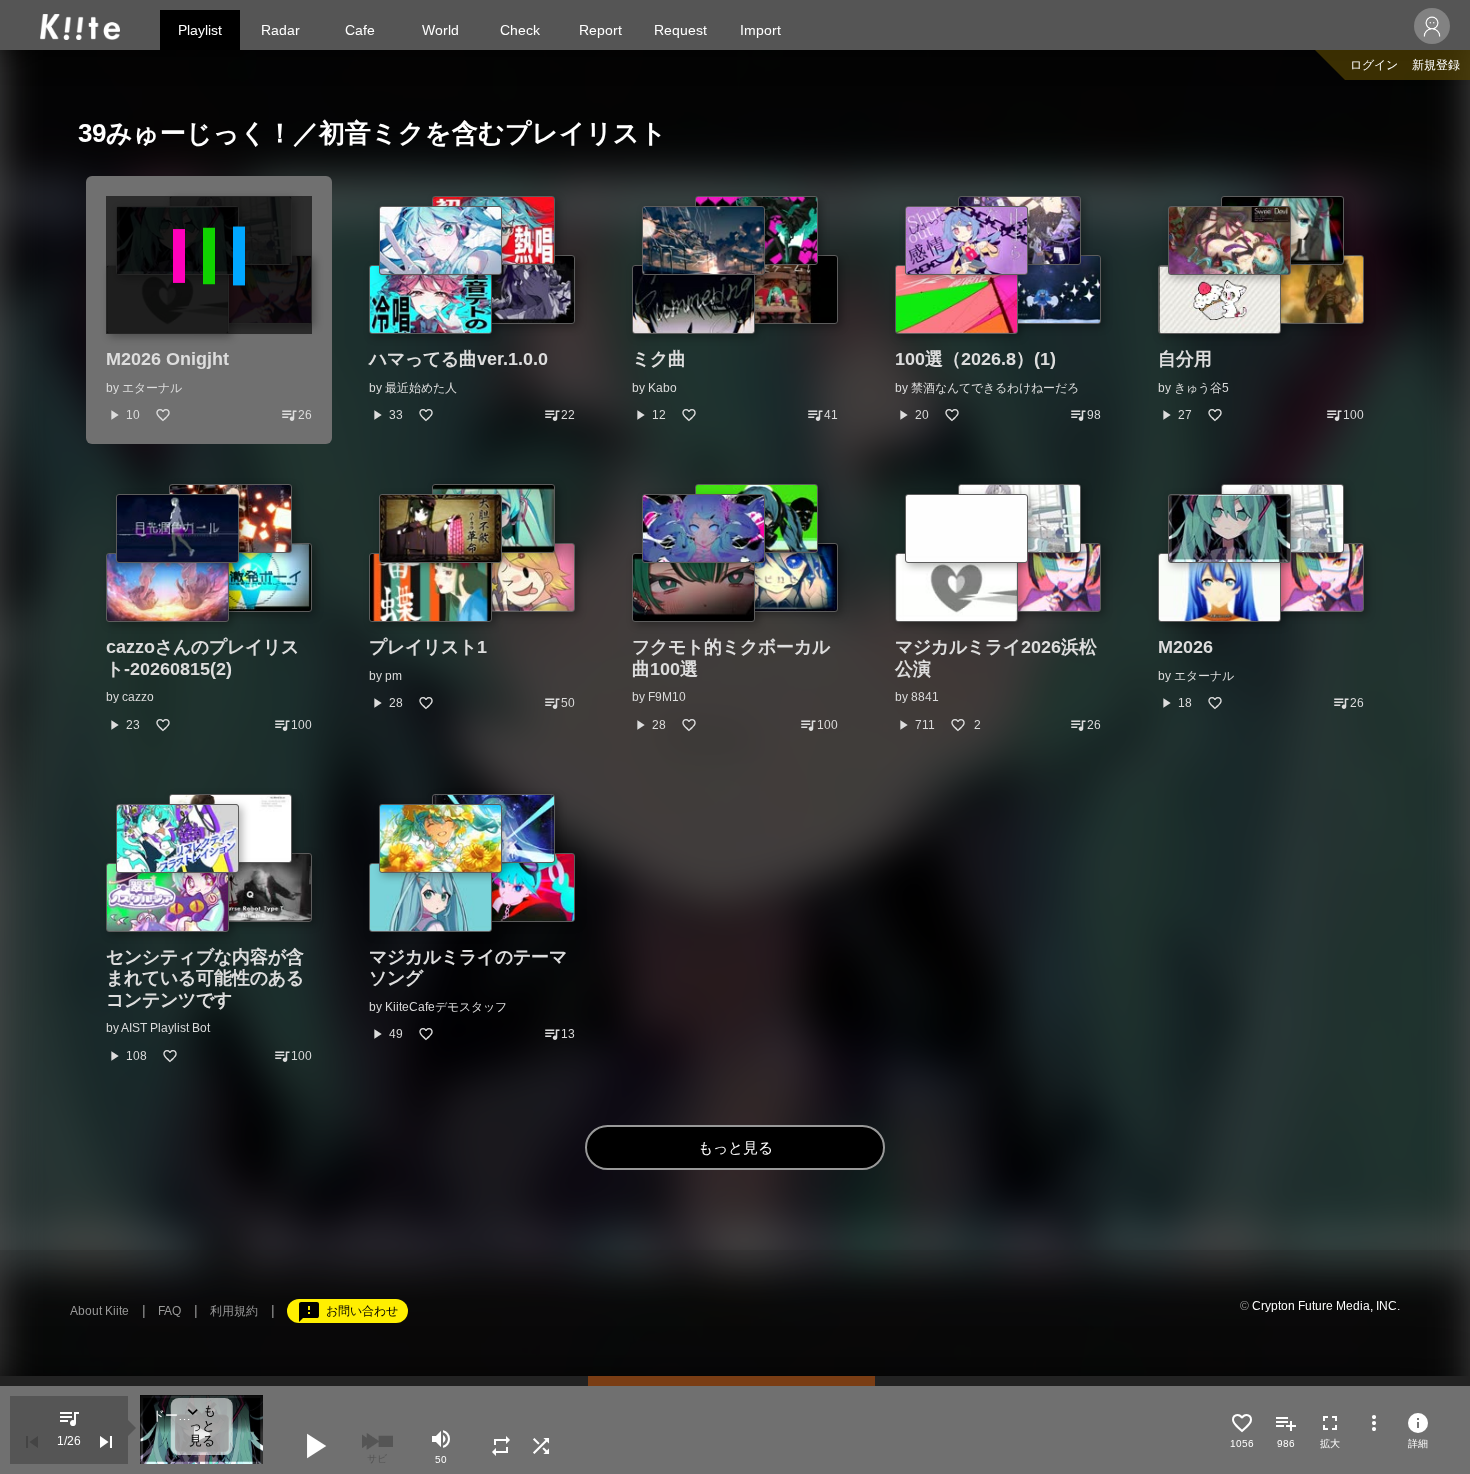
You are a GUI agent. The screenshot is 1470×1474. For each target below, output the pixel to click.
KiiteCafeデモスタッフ (446, 1007)
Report (600, 30)
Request (680, 30)
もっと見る (735, 1147)
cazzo (138, 697)
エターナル (152, 388)
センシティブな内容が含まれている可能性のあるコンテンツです (205, 978)
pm (393, 676)
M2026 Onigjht (167, 359)
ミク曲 (659, 359)
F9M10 (667, 697)
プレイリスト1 (428, 647)
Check (520, 30)
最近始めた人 (421, 388)
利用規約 (234, 1311)
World (440, 30)
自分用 (1185, 359)
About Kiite (99, 1311)
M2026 (1185, 647)
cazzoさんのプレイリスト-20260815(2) (202, 658)
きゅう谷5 (1201, 388)
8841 (925, 697)
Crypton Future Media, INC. (1326, 1306)
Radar (280, 30)
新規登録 (1436, 65)
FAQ (169, 1311)
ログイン (1374, 65)
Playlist (200, 30)
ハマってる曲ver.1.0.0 (458, 359)
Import (760, 30)
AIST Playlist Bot (165, 1028)
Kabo (662, 388)
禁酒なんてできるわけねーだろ (995, 388)
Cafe (360, 30)
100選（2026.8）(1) (975, 359)
